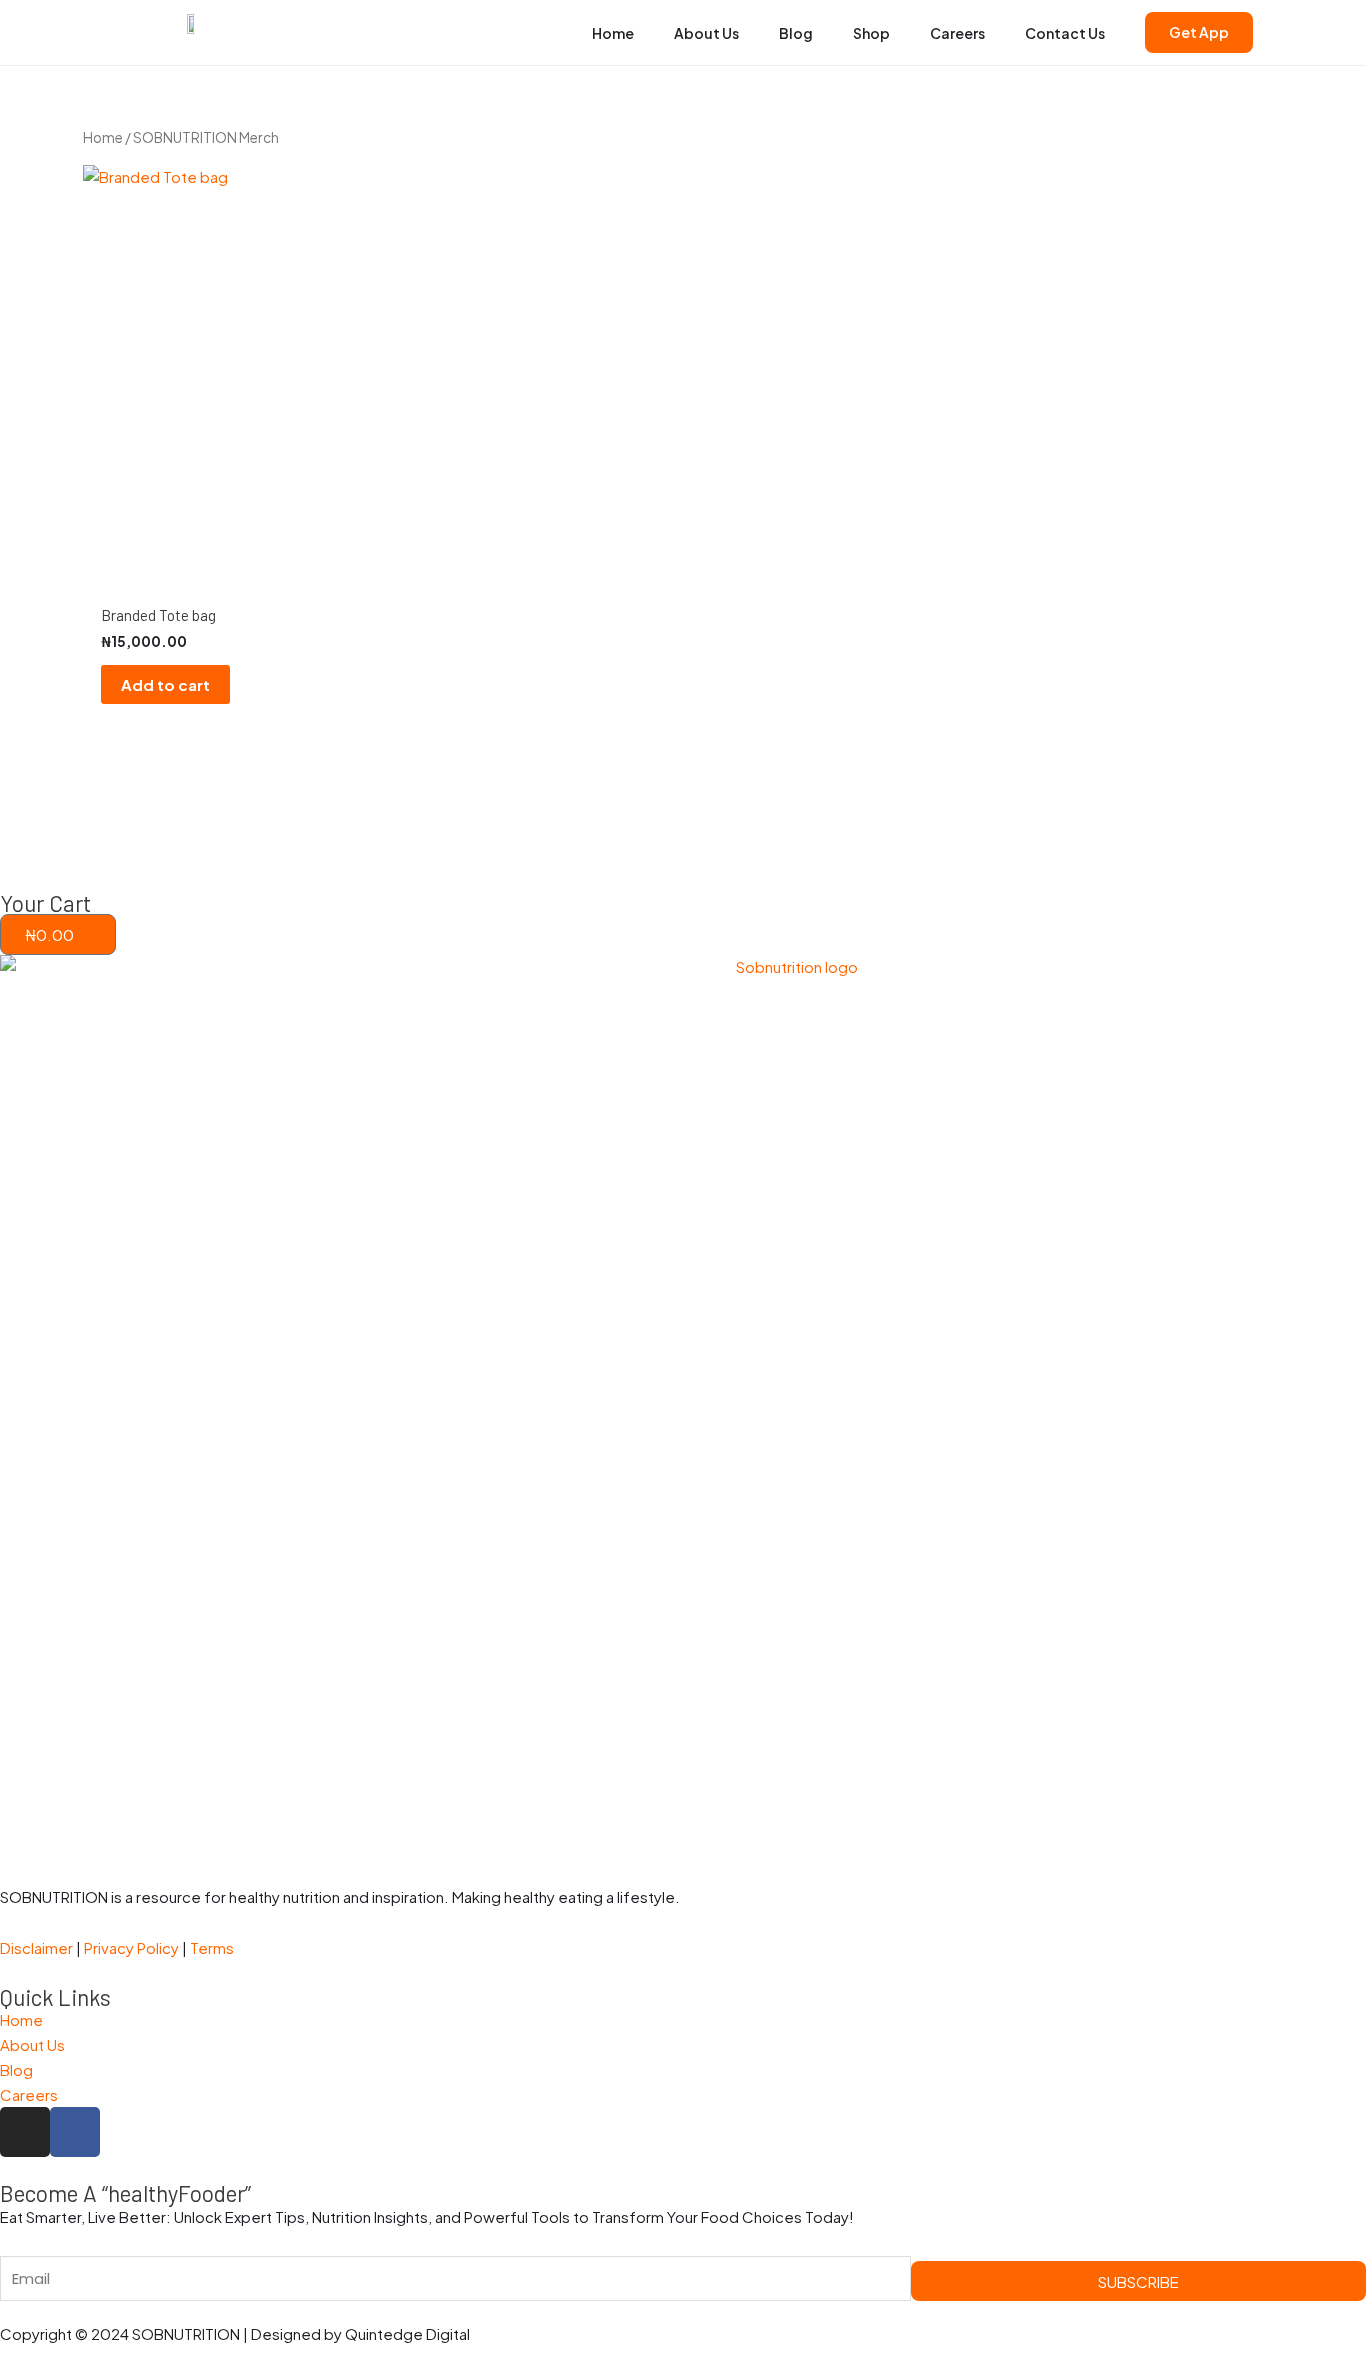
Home (103, 137)
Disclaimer (36, 1947)
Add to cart (165, 684)
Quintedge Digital (407, 2333)
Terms (212, 1947)
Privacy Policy (133, 1947)
